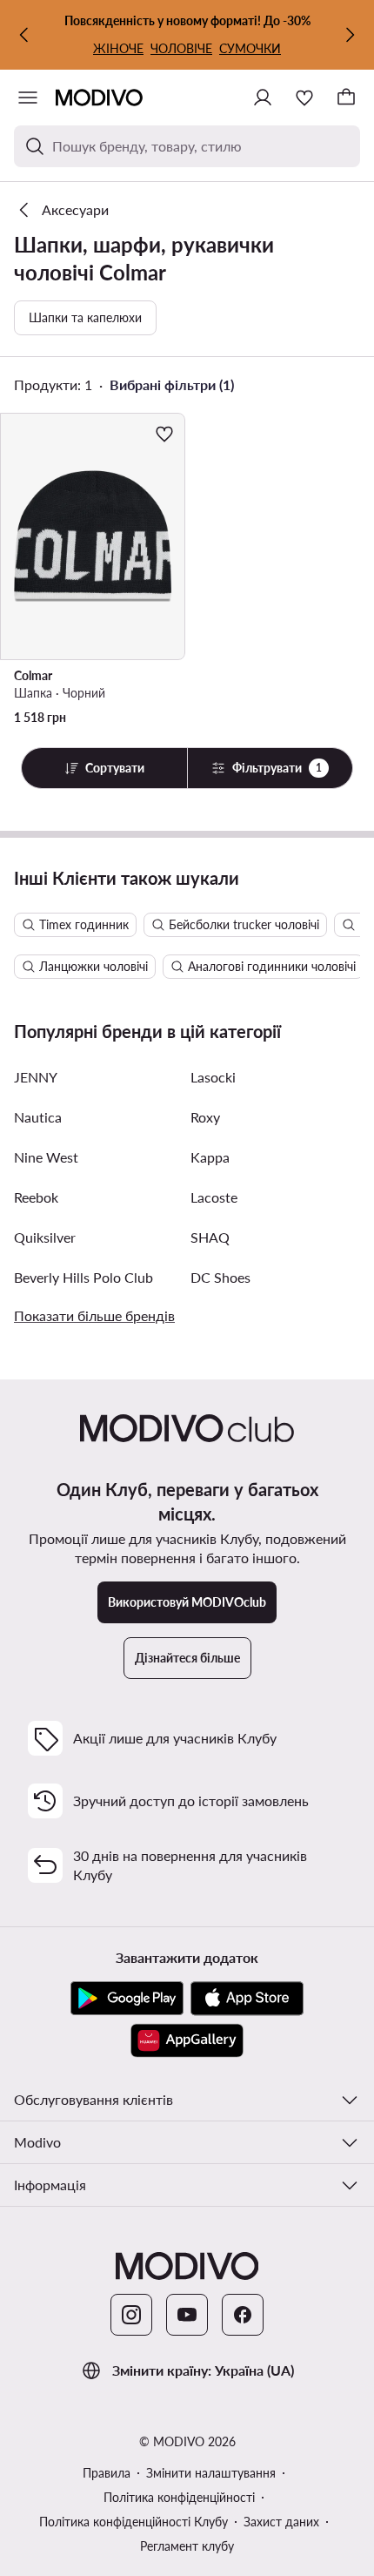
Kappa (210, 1157)
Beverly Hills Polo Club (83, 1277)
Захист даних (281, 2522)
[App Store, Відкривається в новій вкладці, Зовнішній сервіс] (247, 1999)
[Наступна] (350, 35)
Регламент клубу (187, 2546)
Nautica (38, 1117)
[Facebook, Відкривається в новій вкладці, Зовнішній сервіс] (243, 2315)
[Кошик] (346, 98)
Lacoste (214, 1197)
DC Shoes (220, 1277)
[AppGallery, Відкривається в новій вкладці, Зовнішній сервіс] (187, 2040)
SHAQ (210, 1237)
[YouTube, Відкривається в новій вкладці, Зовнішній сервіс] (187, 2315)
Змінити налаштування (211, 2473)
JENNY (36, 1077)
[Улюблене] (304, 98)
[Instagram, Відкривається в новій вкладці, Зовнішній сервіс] (131, 2315)
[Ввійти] (263, 98)
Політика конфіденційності (179, 2497)
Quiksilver (45, 1237)
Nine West (46, 1157)
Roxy (205, 1117)
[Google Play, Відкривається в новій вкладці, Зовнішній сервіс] (127, 1999)
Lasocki (213, 1077)
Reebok (36, 1197)
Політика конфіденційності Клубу (134, 2522)
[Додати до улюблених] (164, 434)
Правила (107, 2473)
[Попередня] (24, 35)
